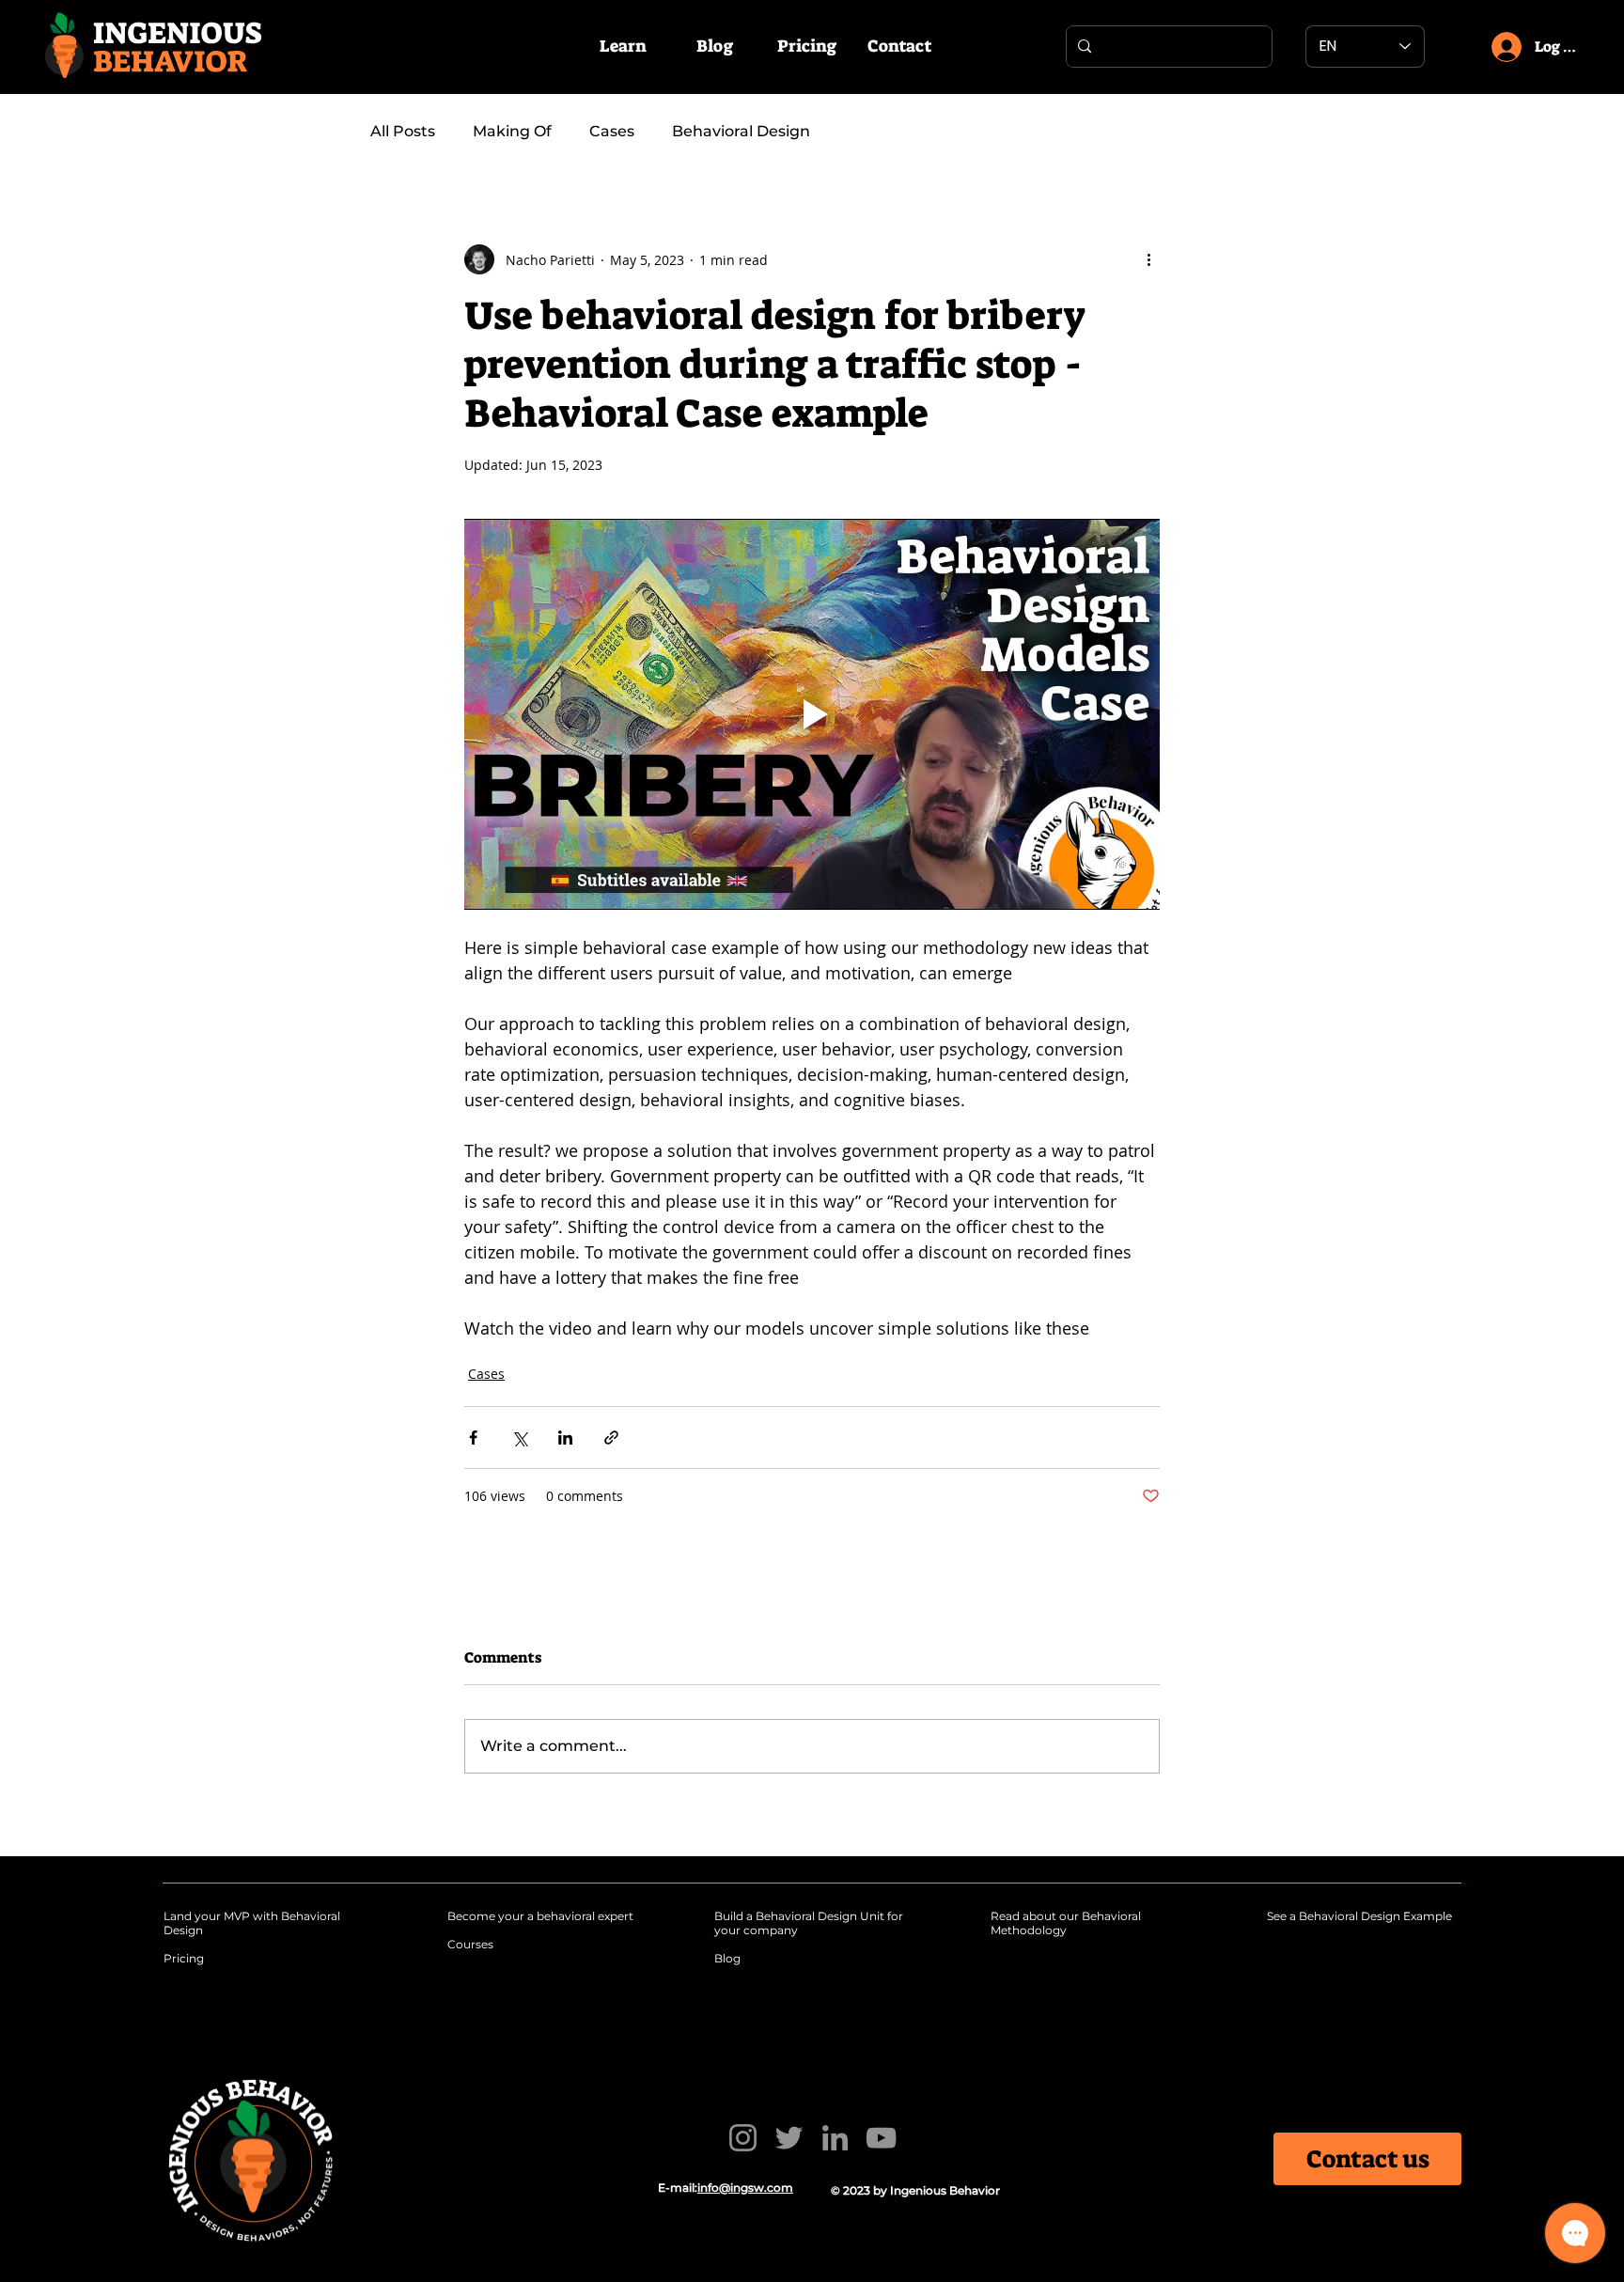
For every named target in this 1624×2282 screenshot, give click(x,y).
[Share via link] (611, 1438)
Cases (612, 131)
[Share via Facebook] (473, 1438)
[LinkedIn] (835, 2138)
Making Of (512, 131)
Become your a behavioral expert (540, 1916)
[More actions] (1148, 259)
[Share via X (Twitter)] (519, 1438)
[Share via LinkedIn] (565, 1438)
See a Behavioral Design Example (1359, 1916)
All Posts (403, 131)
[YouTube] (881, 2138)
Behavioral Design (741, 131)
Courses (470, 1944)
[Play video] (812, 714)
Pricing (184, 1958)
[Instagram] (743, 2138)
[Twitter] (789, 2138)
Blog (727, 1958)
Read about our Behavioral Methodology (1066, 1923)
